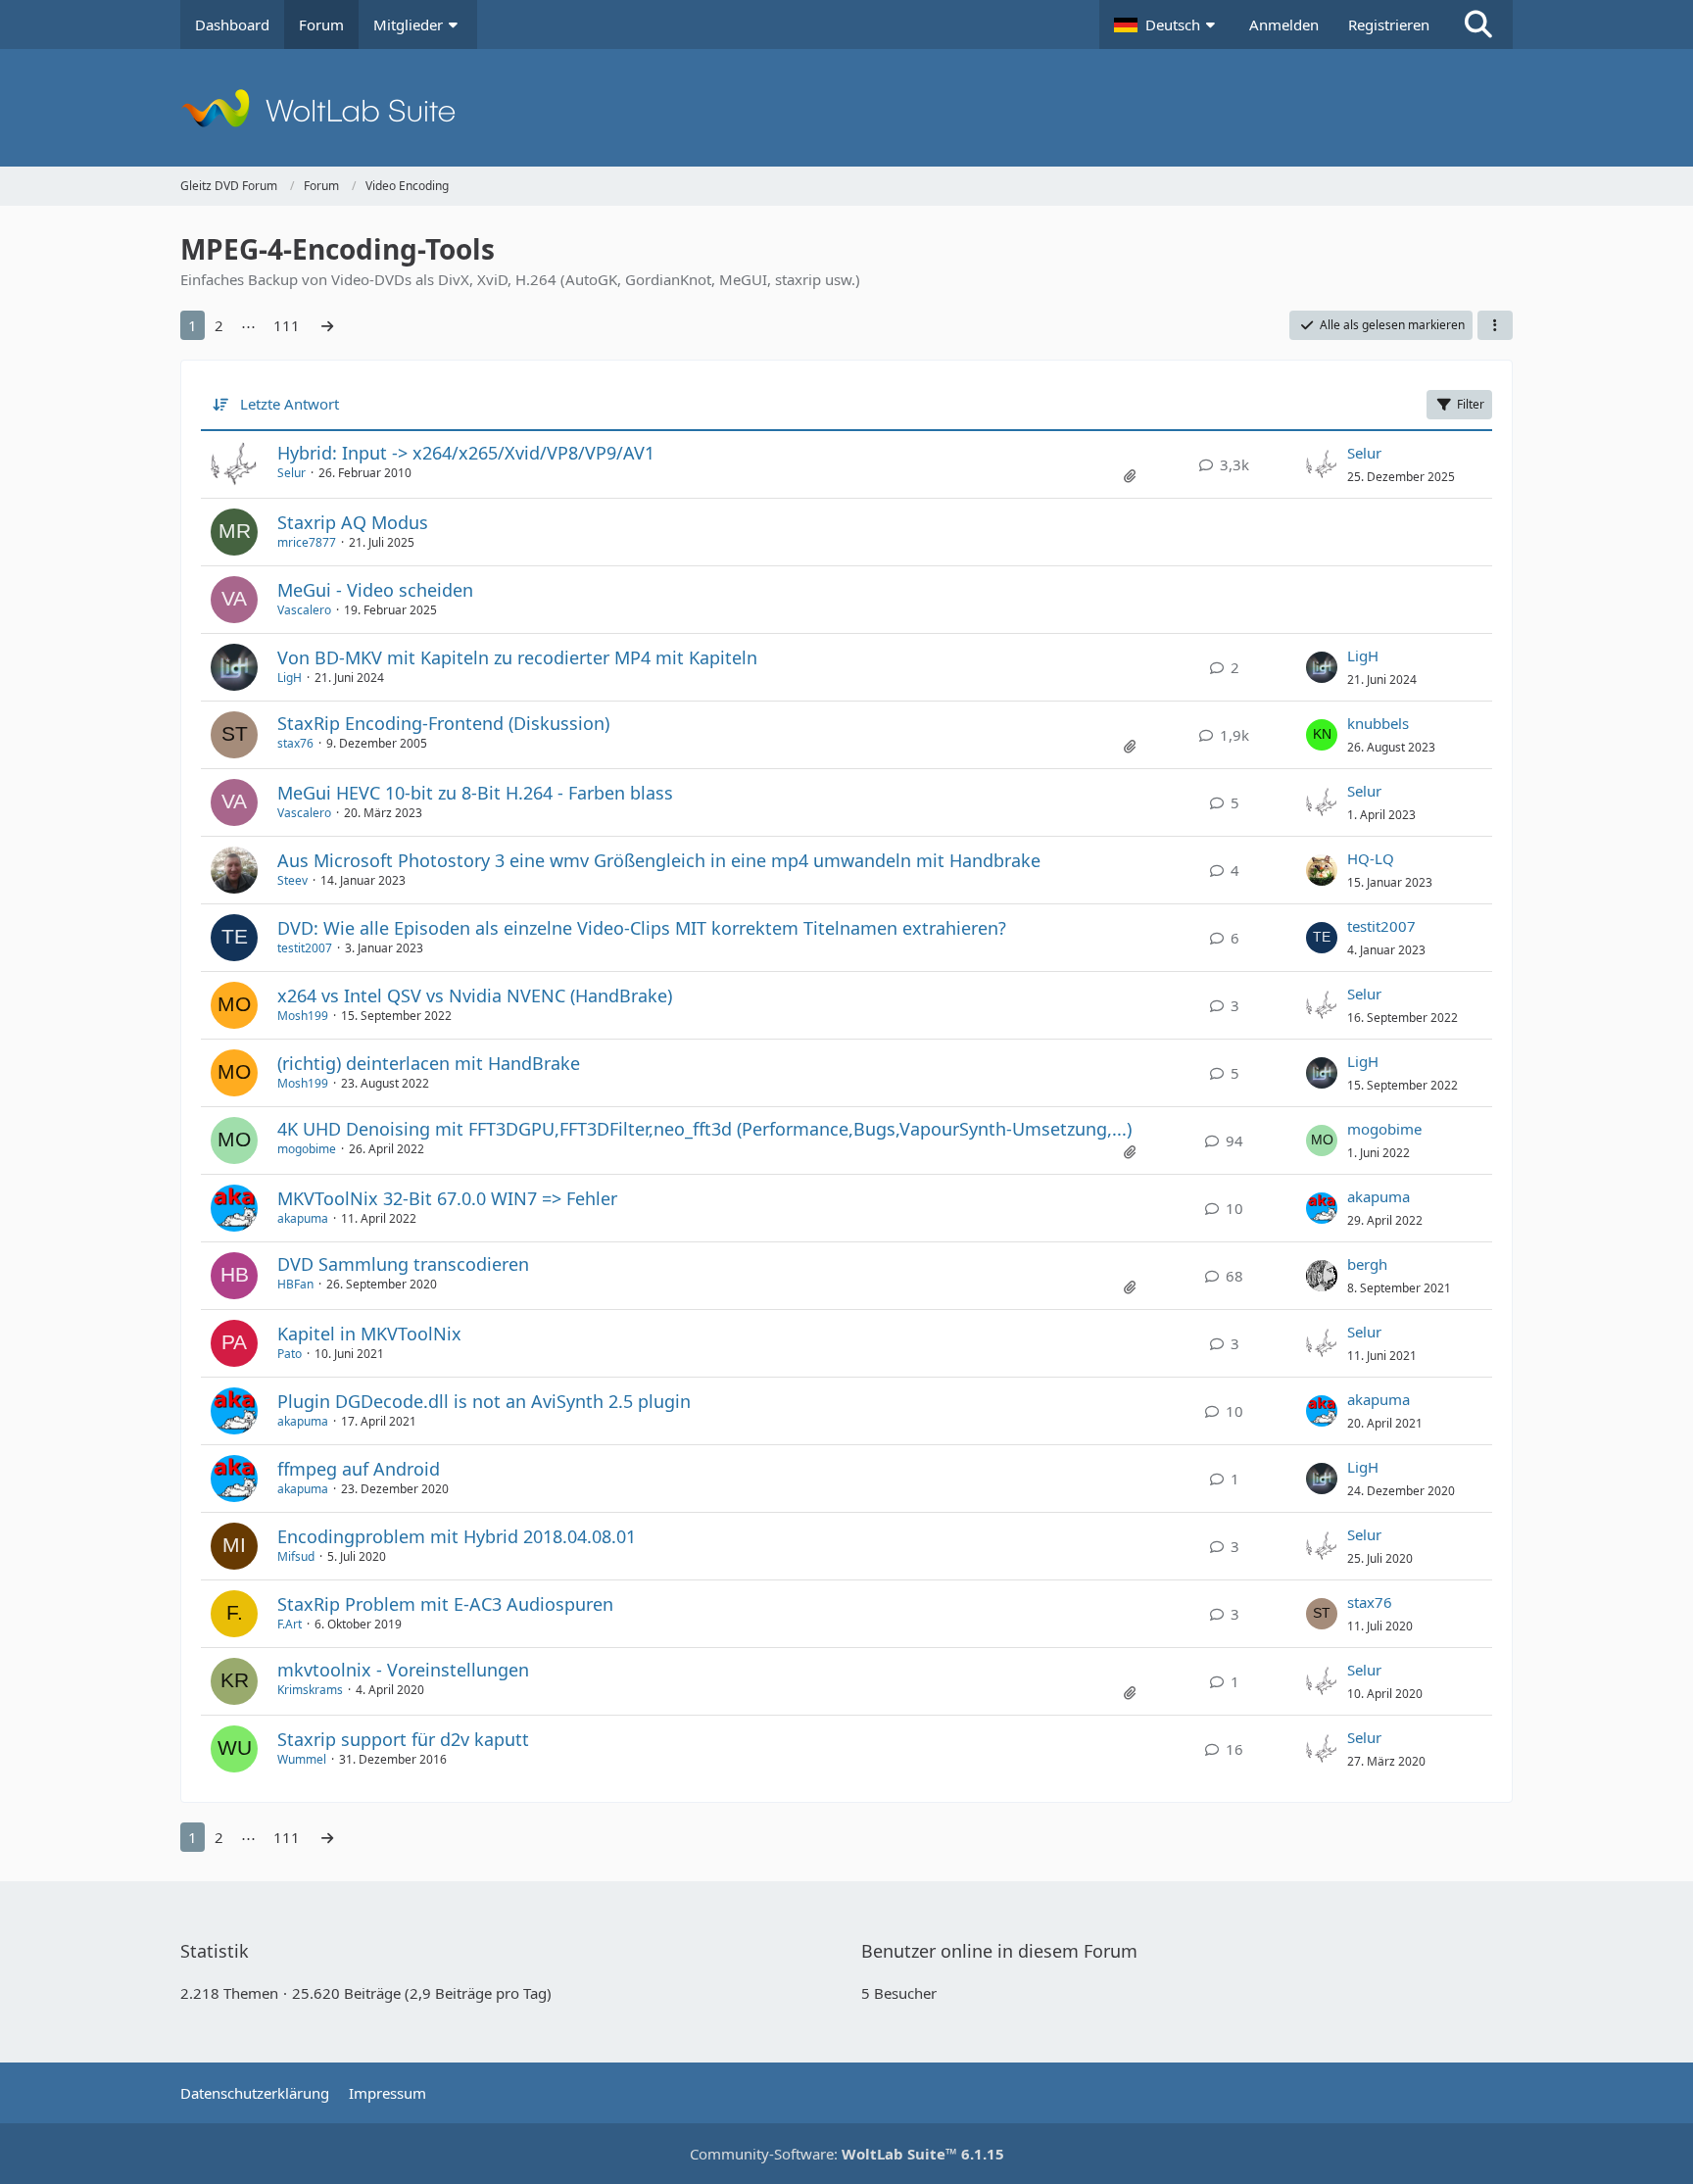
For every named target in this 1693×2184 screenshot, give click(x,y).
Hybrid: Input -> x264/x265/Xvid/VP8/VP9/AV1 (466, 453)
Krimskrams (310, 1690)
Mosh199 (303, 1016)
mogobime (307, 1149)
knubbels (1378, 723)
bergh (1367, 1264)
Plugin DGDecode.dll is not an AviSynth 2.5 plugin (484, 1401)
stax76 (295, 743)
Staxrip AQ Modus (353, 522)
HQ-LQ (1371, 858)
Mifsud (296, 1556)
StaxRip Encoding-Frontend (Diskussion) (443, 723)
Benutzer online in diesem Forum (999, 1951)
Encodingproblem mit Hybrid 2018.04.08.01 (457, 1536)
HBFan (295, 1284)
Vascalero (304, 610)
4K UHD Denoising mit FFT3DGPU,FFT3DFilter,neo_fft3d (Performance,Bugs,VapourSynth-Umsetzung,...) (704, 1129)
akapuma (303, 1218)
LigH (290, 678)
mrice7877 (307, 542)
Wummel (302, 1759)
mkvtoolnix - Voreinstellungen (403, 1670)
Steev (292, 880)
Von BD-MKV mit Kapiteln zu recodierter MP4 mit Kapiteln (517, 657)
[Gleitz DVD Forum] (846, 108)
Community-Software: (847, 2154)
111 (287, 325)
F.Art (290, 1624)
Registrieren (1389, 24)
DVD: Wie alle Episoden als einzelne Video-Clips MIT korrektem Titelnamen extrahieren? (642, 928)
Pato (290, 1354)
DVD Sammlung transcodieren (403, 1264)
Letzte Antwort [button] (290, 404)
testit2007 (305, 948)
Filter (1471, 404)
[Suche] (1478, 24)
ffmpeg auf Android (359, 1469)
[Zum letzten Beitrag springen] (1322, 464)
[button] (1167, 24)
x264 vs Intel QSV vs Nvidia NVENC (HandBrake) (475, 995)
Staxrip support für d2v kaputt (403, 1739)
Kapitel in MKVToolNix (369, 1334)
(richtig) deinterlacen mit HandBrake (429, 1063)
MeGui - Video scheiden (375, 590)
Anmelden (1284, 24)
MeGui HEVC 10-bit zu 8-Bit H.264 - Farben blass (475, 793)
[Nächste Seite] (327, 325)
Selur (291, 473)
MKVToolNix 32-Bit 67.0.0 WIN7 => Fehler (447, 1198)
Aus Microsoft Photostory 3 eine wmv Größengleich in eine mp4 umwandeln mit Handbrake (659, 860)
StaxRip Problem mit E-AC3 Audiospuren (445, 1604)
